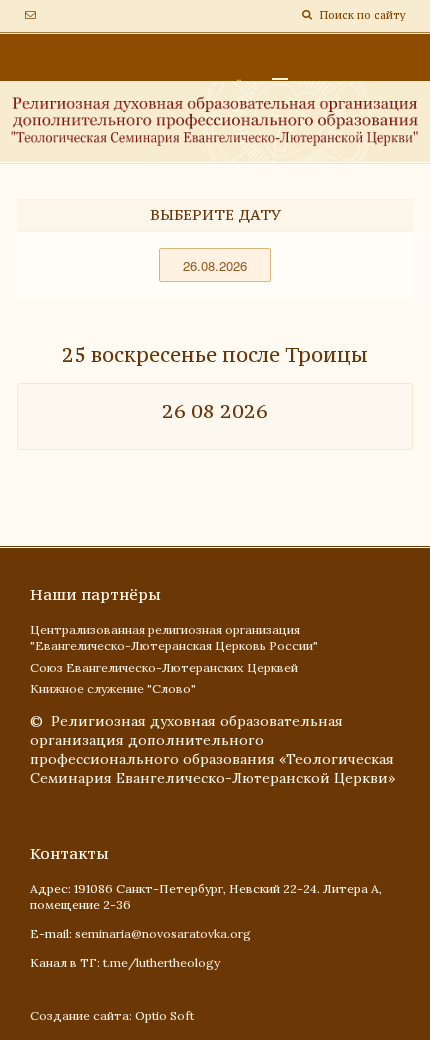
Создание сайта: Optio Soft (112, 1015)
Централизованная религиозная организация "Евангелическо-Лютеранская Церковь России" (174, 638)
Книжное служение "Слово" (113, 688)
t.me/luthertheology (161, 962)
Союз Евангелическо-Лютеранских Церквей (164, 667)
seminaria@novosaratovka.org (163, 933)
